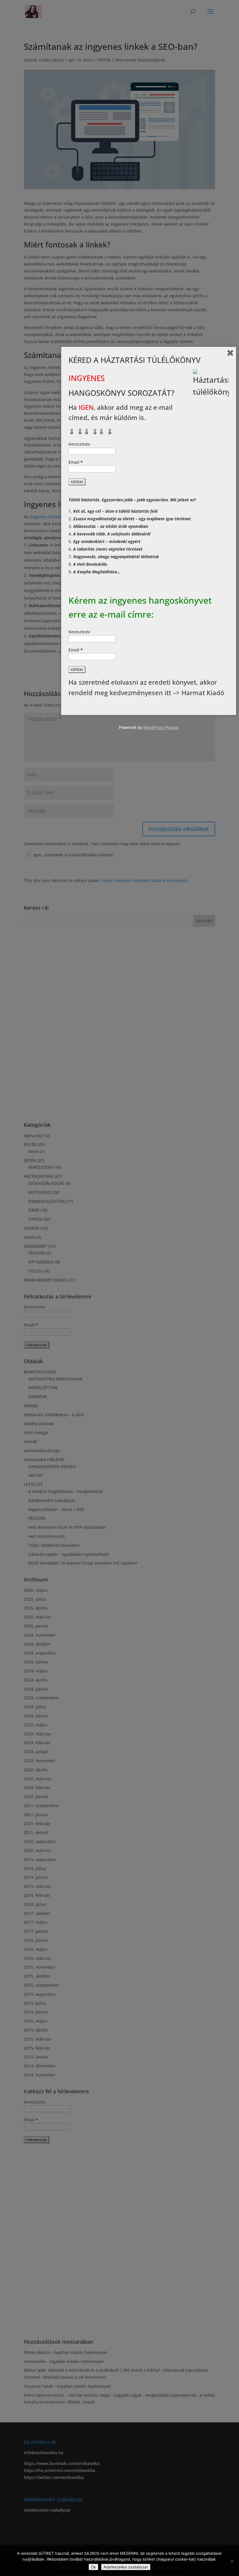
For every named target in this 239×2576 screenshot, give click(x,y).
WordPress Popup (161, 727)
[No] (232, 2561)
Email (76, 462)
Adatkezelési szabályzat (126, 2567)
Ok (93, 2567)
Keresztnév (79, 444)
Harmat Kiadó (203, 693)
